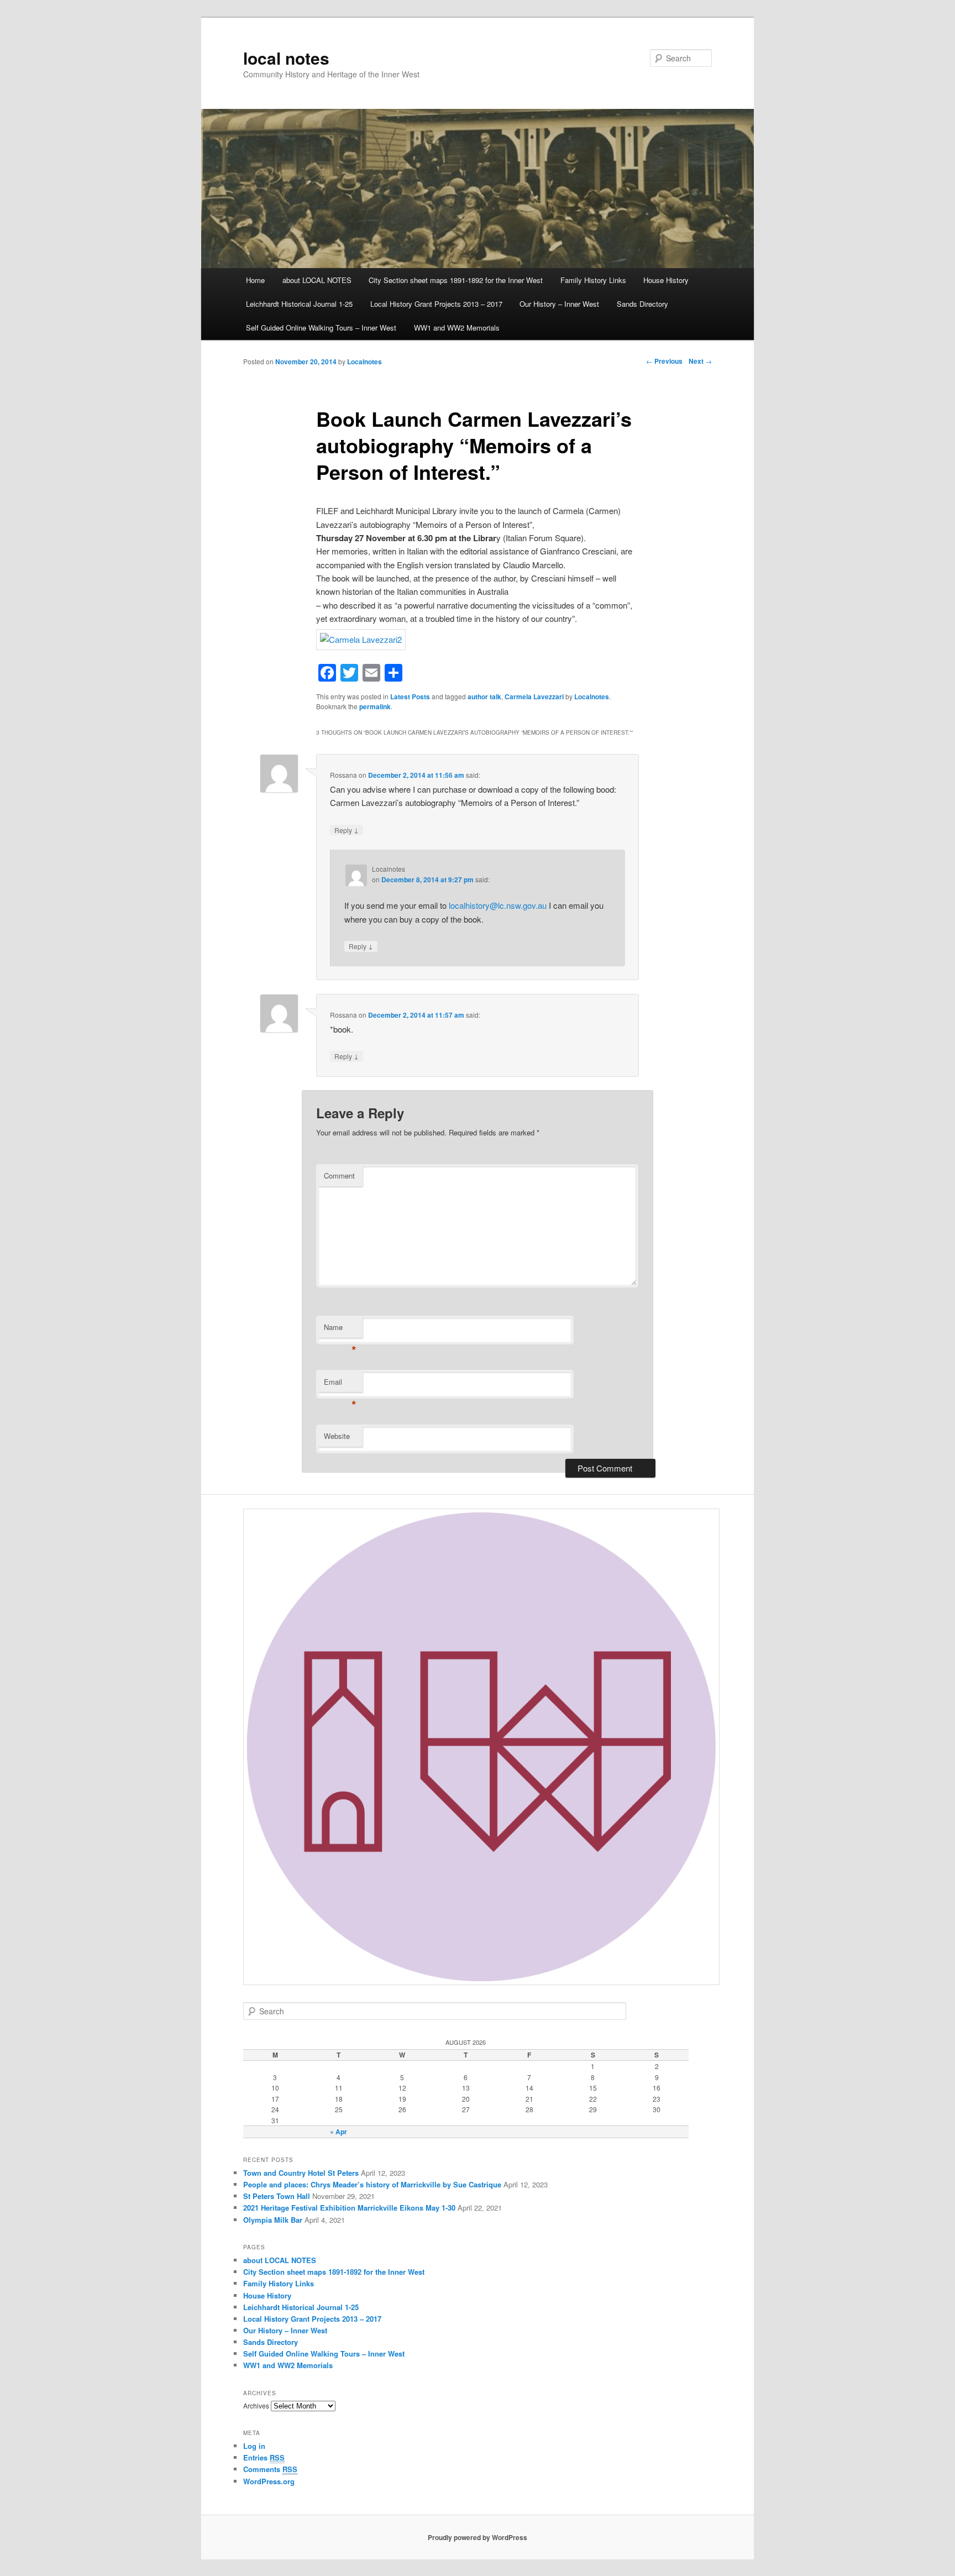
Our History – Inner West (559, 304)
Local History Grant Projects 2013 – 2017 (436, 304)
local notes (286, 58)
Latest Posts (410, 697)
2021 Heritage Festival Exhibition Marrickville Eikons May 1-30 (349, 2208)
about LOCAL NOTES (317, 280)
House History (666, 280)
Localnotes (364, 362)
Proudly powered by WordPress (478, 2537)
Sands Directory (642, 304)
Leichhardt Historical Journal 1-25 (299, 304)
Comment (339, 1176)
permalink (375, 706)
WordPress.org (269, 2481)
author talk (484, 697)
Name (340, 1330)
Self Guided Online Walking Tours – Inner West (321, 328)
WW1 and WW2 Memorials (457, 328)
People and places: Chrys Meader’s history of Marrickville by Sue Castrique (372, 2184)
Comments (270, 2469)
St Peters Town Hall (277, 2196)
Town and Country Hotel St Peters (301, 2173)
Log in (254, 2446)
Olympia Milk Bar (273, 2220)
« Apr (339, 2132)
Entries (264, 2457)
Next (700, 361)
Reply (347, 830)
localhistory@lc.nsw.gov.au (498, 905)
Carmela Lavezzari (534, 697)
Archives (256, 2405)
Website (337, 1436)
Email (340, 1384)
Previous (664, 361)
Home (255, 280)
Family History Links (593, 280)
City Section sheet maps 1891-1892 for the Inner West (456, 280)
